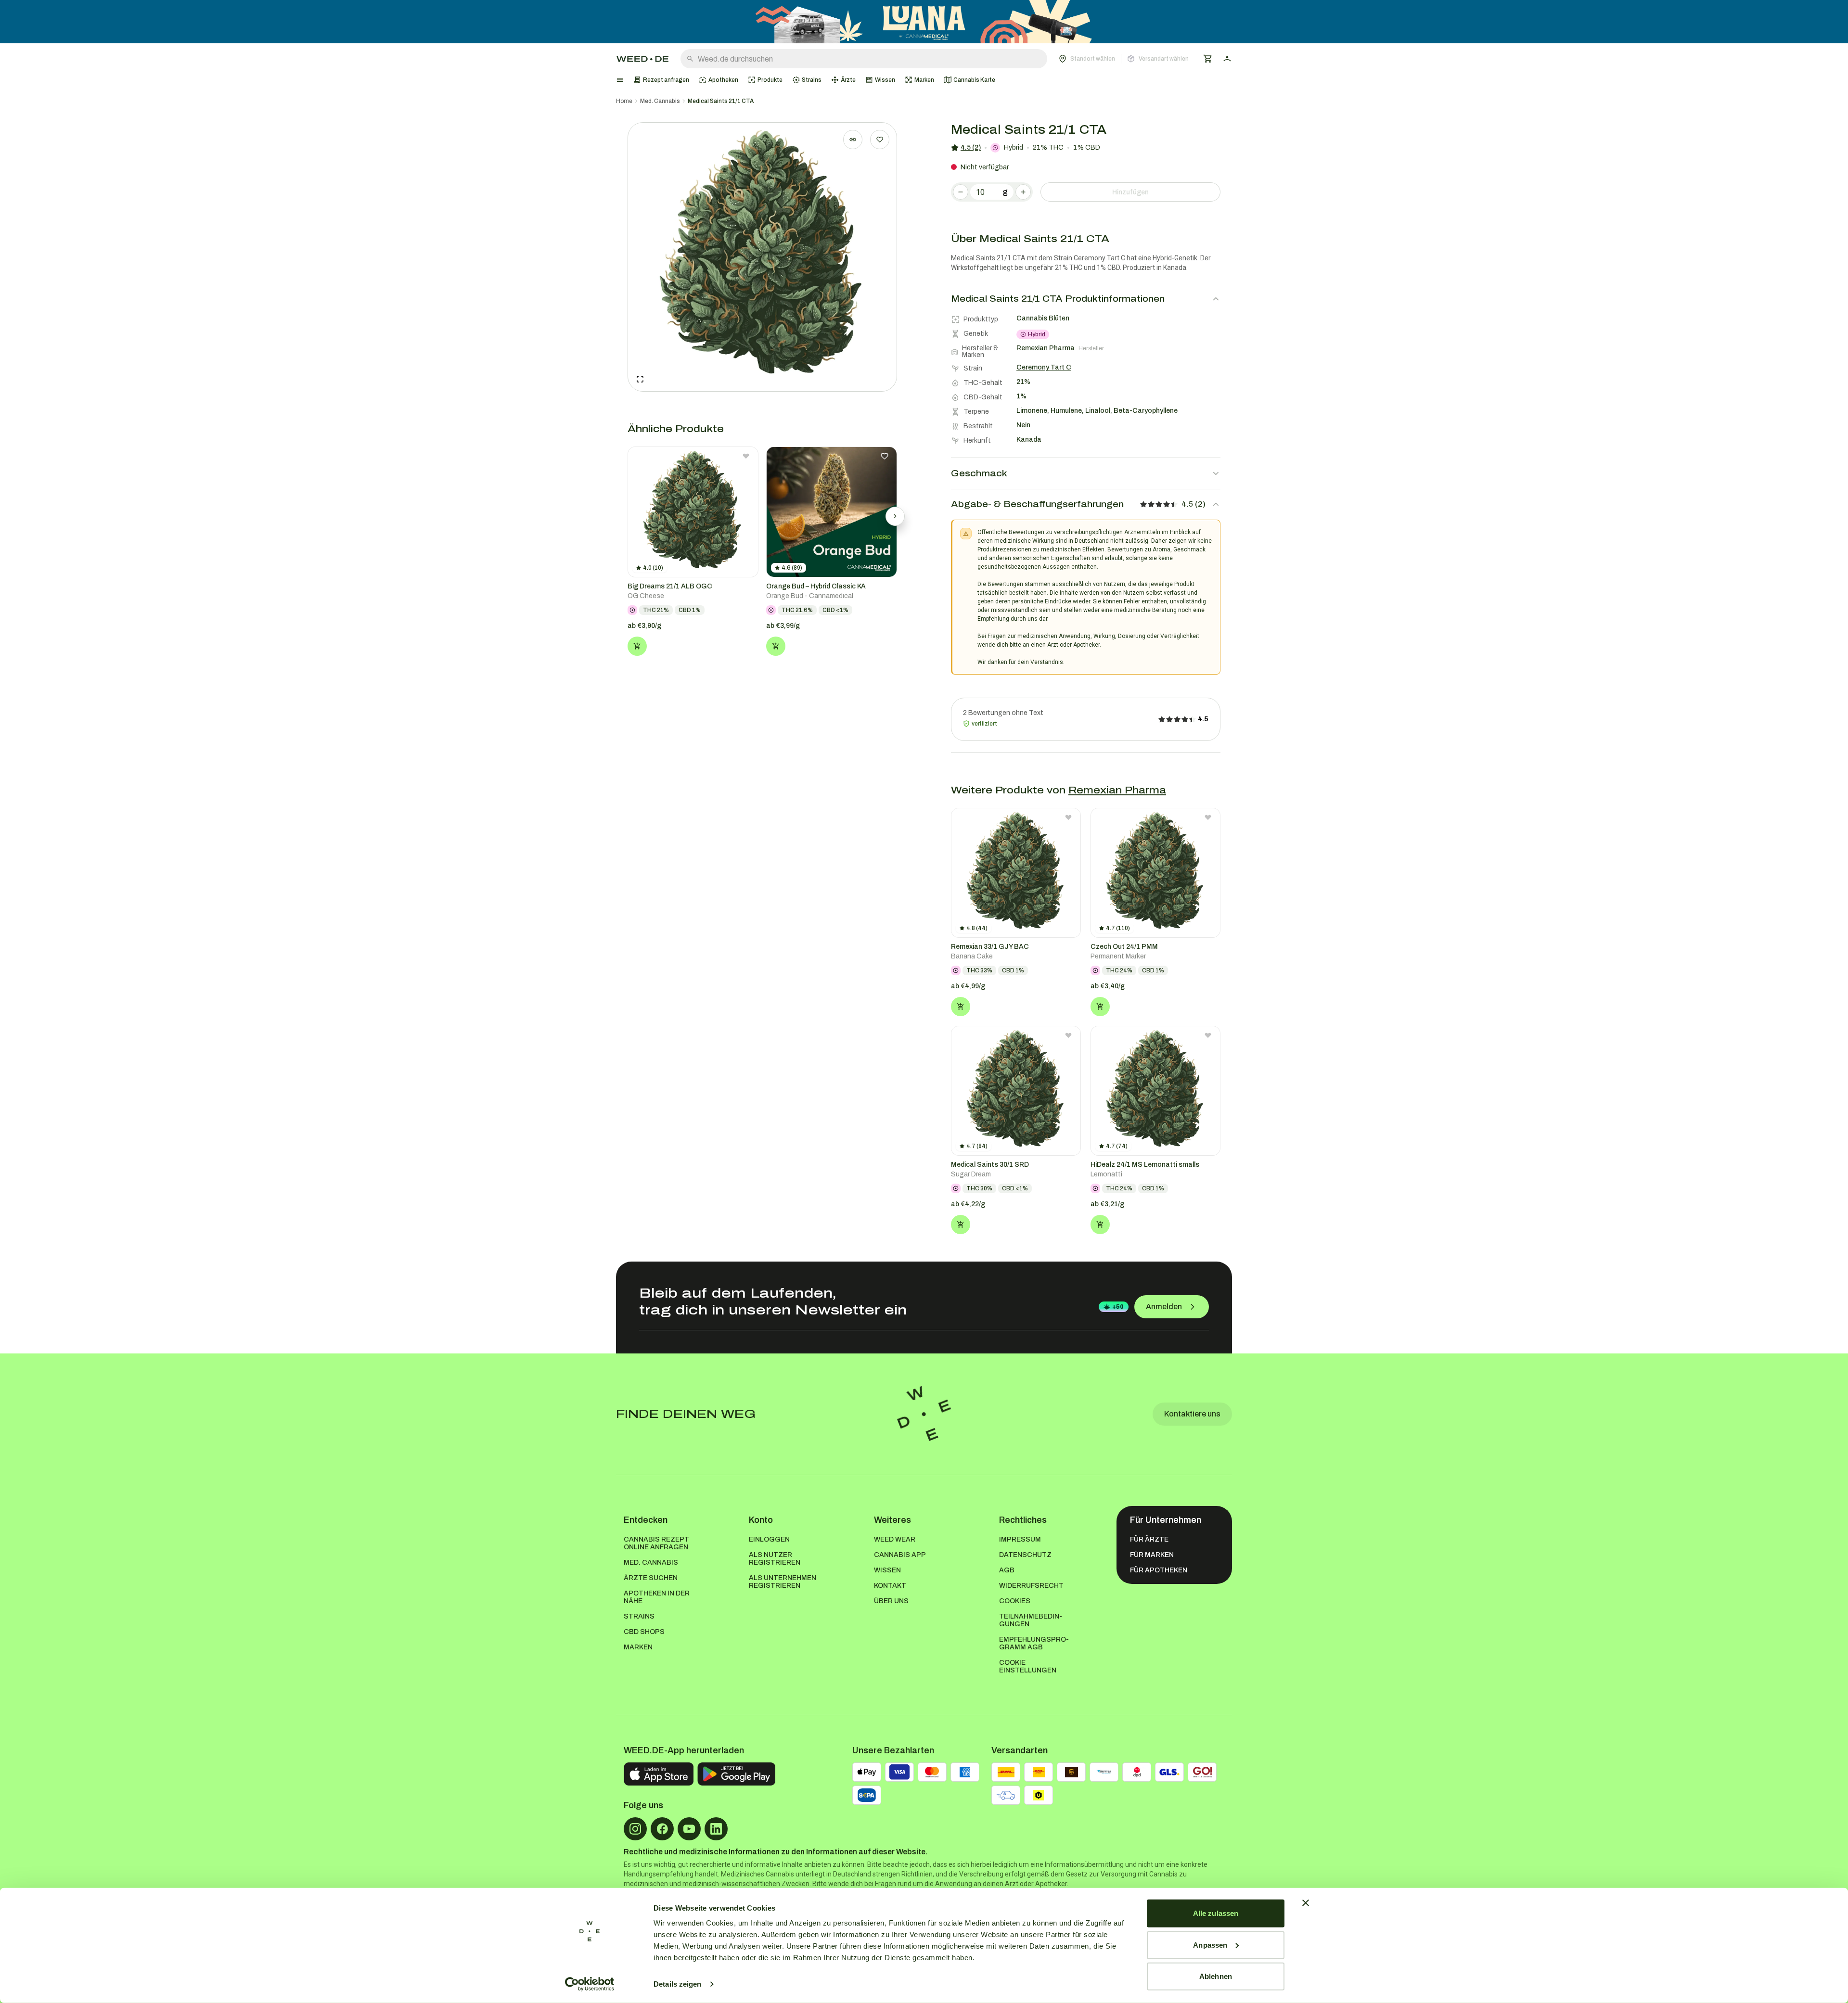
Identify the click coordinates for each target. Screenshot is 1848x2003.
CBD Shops (644, 1632)
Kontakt (890, 1586)
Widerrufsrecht (1031, 1586)
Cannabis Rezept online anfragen (656, 1543)
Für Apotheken (1159, 1570)
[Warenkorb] (1208, 59)
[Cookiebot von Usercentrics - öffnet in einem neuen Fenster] (590, 1984)
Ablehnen (1216, 1976)
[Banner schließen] (1306, 1903)
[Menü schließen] (620, 80)
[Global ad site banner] (924, 22)
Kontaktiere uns (1192, 1414)
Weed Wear (895, 1539)
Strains (639, 1616)
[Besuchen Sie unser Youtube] (689, 1829)
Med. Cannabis (660, 101)
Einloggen (769, 1539)
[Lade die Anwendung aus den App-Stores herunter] (659, 1774)
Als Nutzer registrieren (775, 1559)
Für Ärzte (1149, 1539)
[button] (1124, 59)
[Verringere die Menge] (961, 192)
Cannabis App (900, 1555)
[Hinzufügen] (637, 646)
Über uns (891, 1601)
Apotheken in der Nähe (657, 1597)
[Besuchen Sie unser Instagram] (635, 1829)
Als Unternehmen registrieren (783, 1582)
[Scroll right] (895, 516)
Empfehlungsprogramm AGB (1034, 1643)
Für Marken (1152, 1555)
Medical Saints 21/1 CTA (721, 101)
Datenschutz (1025, 1555)
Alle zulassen (1216, 1913)
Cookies (1015, 1601)
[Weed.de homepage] (642, 59)
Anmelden (1164, 1307)
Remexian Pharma (1117, 790)
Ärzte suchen (651, 1578)
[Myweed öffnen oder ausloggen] (1227, 59)
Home (624, 101)
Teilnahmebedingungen (1031, 1620)
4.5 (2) (971, 147)
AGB (1007, 1570)
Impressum (1020, 1539)
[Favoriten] (880, 140)
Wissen (887, 1570)
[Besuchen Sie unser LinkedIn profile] (716, 1829)
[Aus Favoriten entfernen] (746, 456)
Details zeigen (677, 1984)
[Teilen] (853, 140)
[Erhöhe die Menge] (1023, 192)
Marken (638, 1647)
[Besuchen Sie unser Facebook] (662, 1829)
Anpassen (1210, 1945)
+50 (1118, 1307)
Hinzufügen (1130, 192)
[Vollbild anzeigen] (640, 379)
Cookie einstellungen (1028, 1666)
